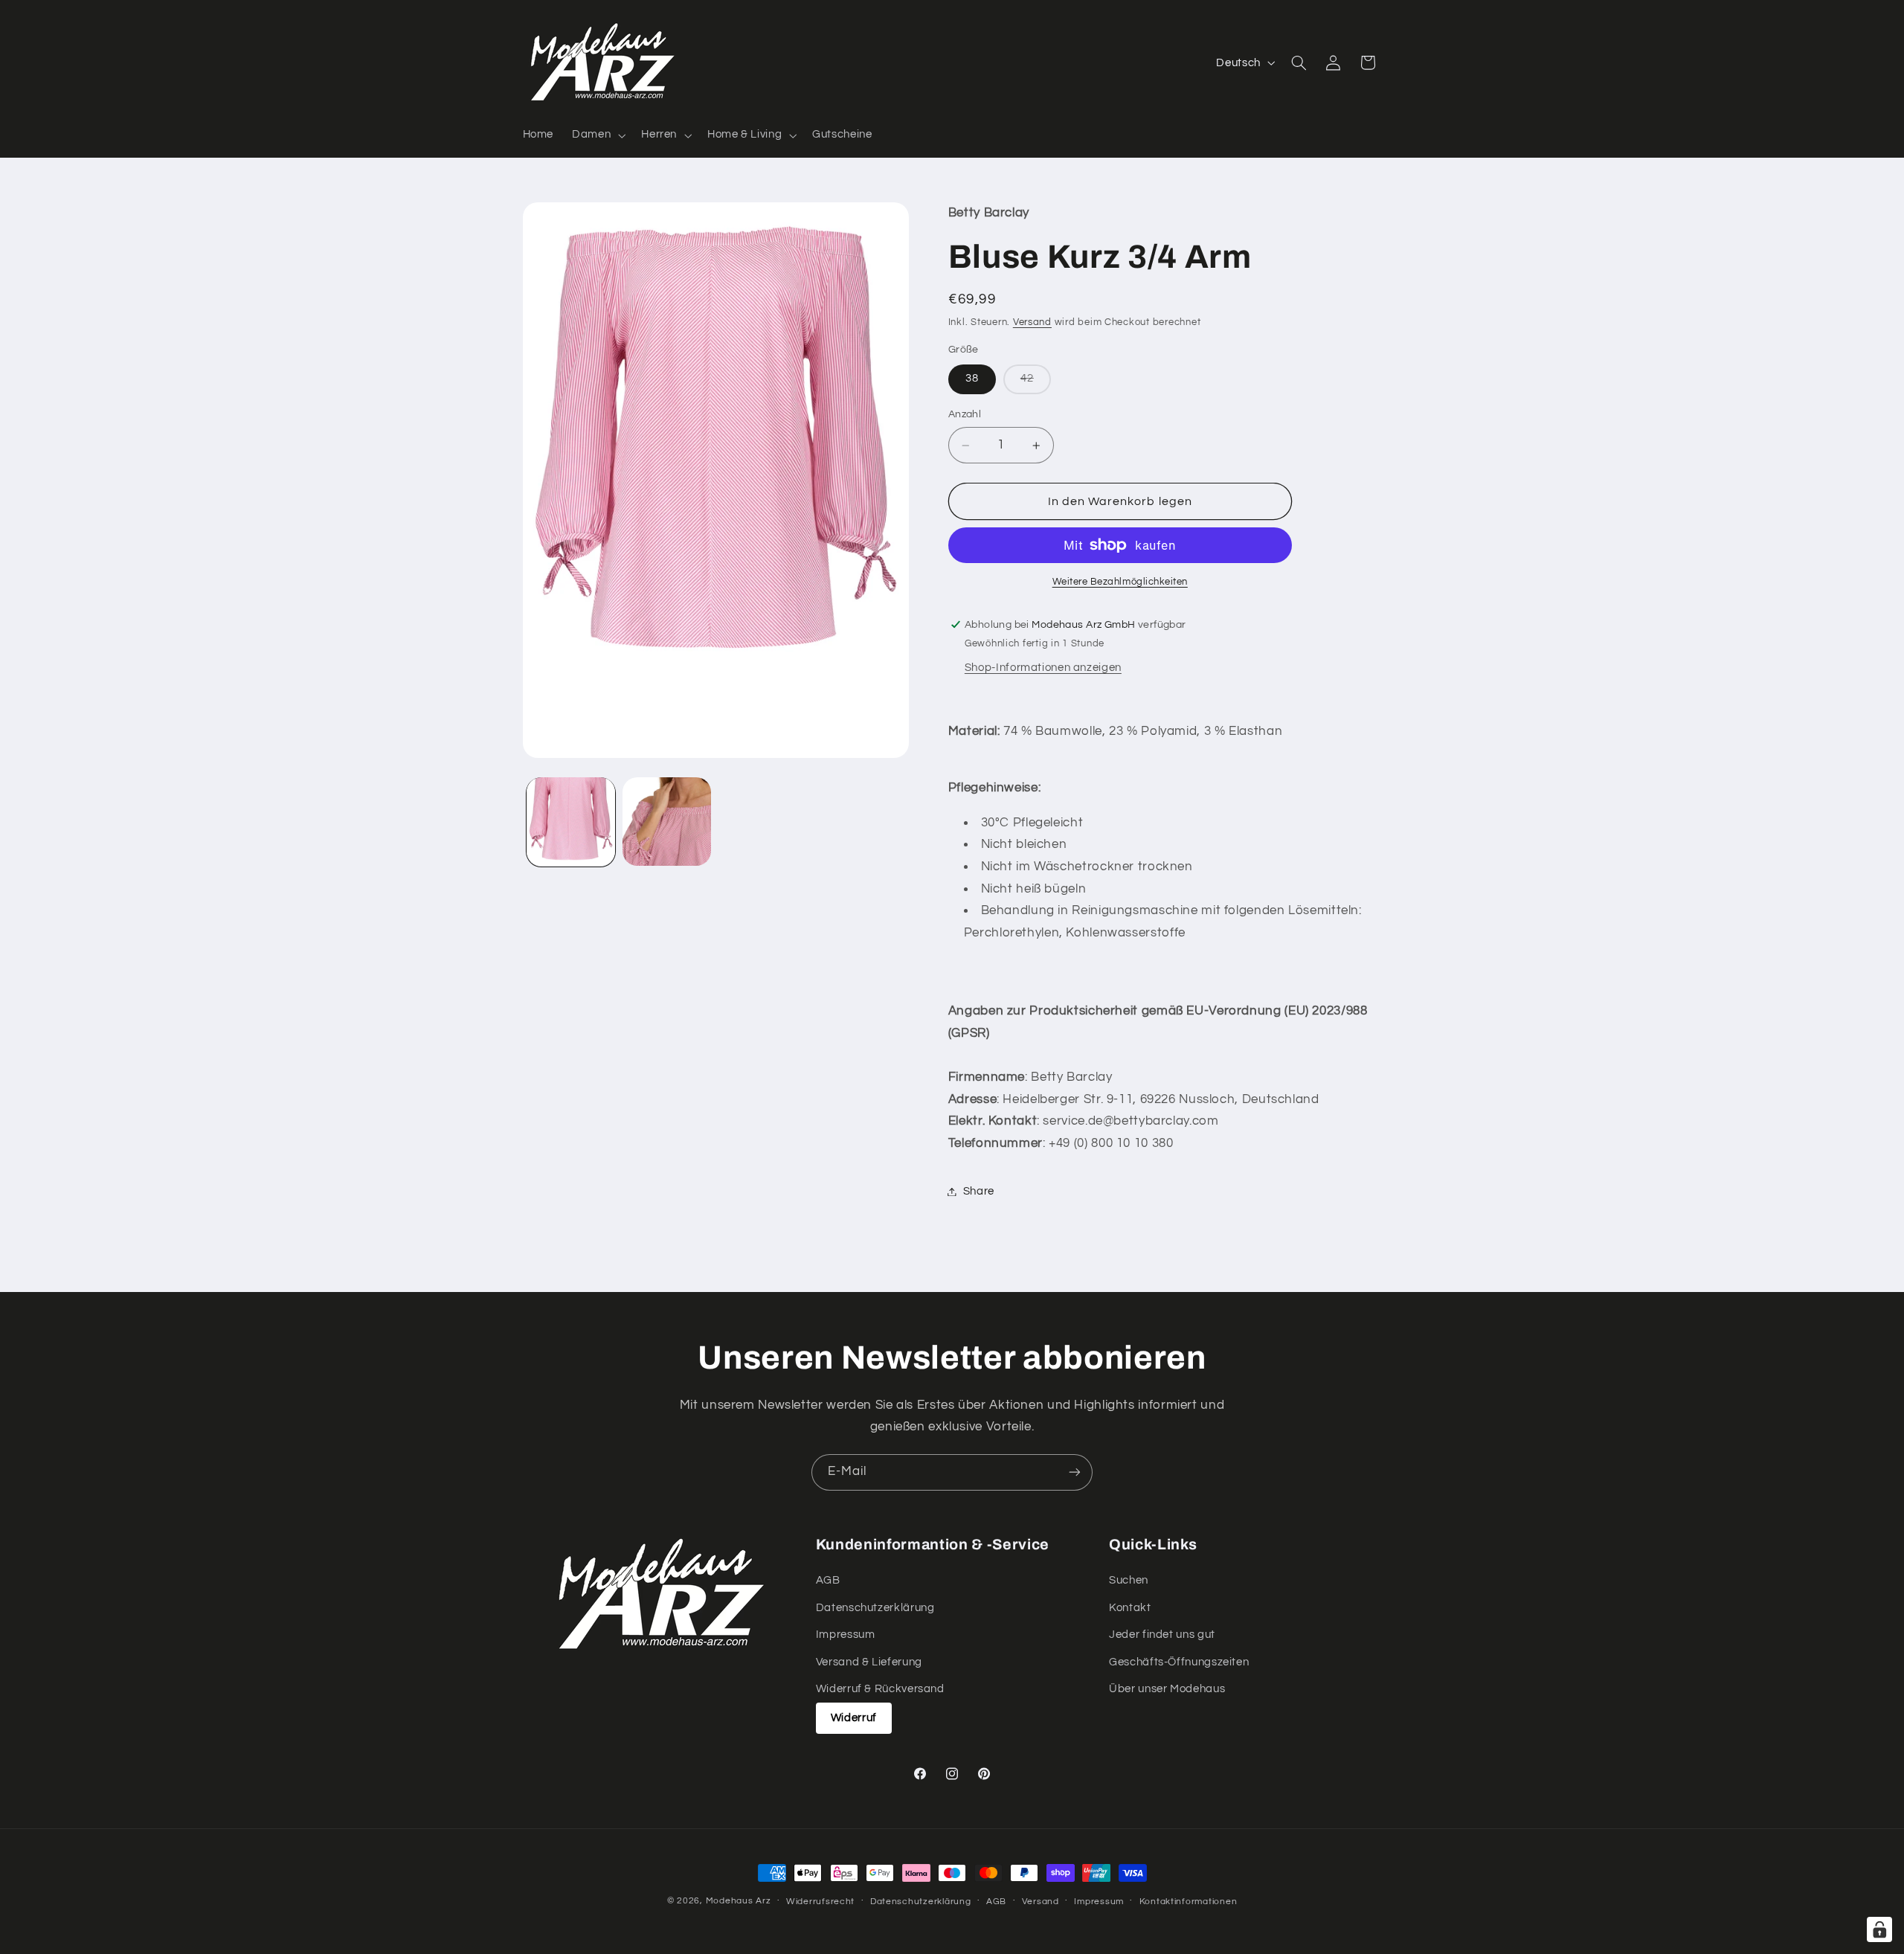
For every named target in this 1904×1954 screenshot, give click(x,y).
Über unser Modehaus (1167, 1689)
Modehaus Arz (739, 1901)
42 (1036, 383)
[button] (598, 135)
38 (972, 379)
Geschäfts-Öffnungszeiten (1179, 1662)
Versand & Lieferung (869, 1662)
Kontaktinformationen (1189, 1902)
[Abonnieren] (1075, 1472)
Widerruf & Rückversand (880, 1689)
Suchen (1129, 1580)
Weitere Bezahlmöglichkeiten (1120, 582)
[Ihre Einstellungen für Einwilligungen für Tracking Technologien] (1879, 1929)
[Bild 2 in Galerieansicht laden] (667, 822)
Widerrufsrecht (820, 1902)
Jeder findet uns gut (1162, 1635)
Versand (1032, 322)
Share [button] (979, 1191)
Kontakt (1130, 1608)
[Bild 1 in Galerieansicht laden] (571, 822)
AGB (828, 1580)
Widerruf (854, 1718)
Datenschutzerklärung (875, 1608)
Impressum (846, 1635)
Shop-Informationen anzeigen (1043, 668)
